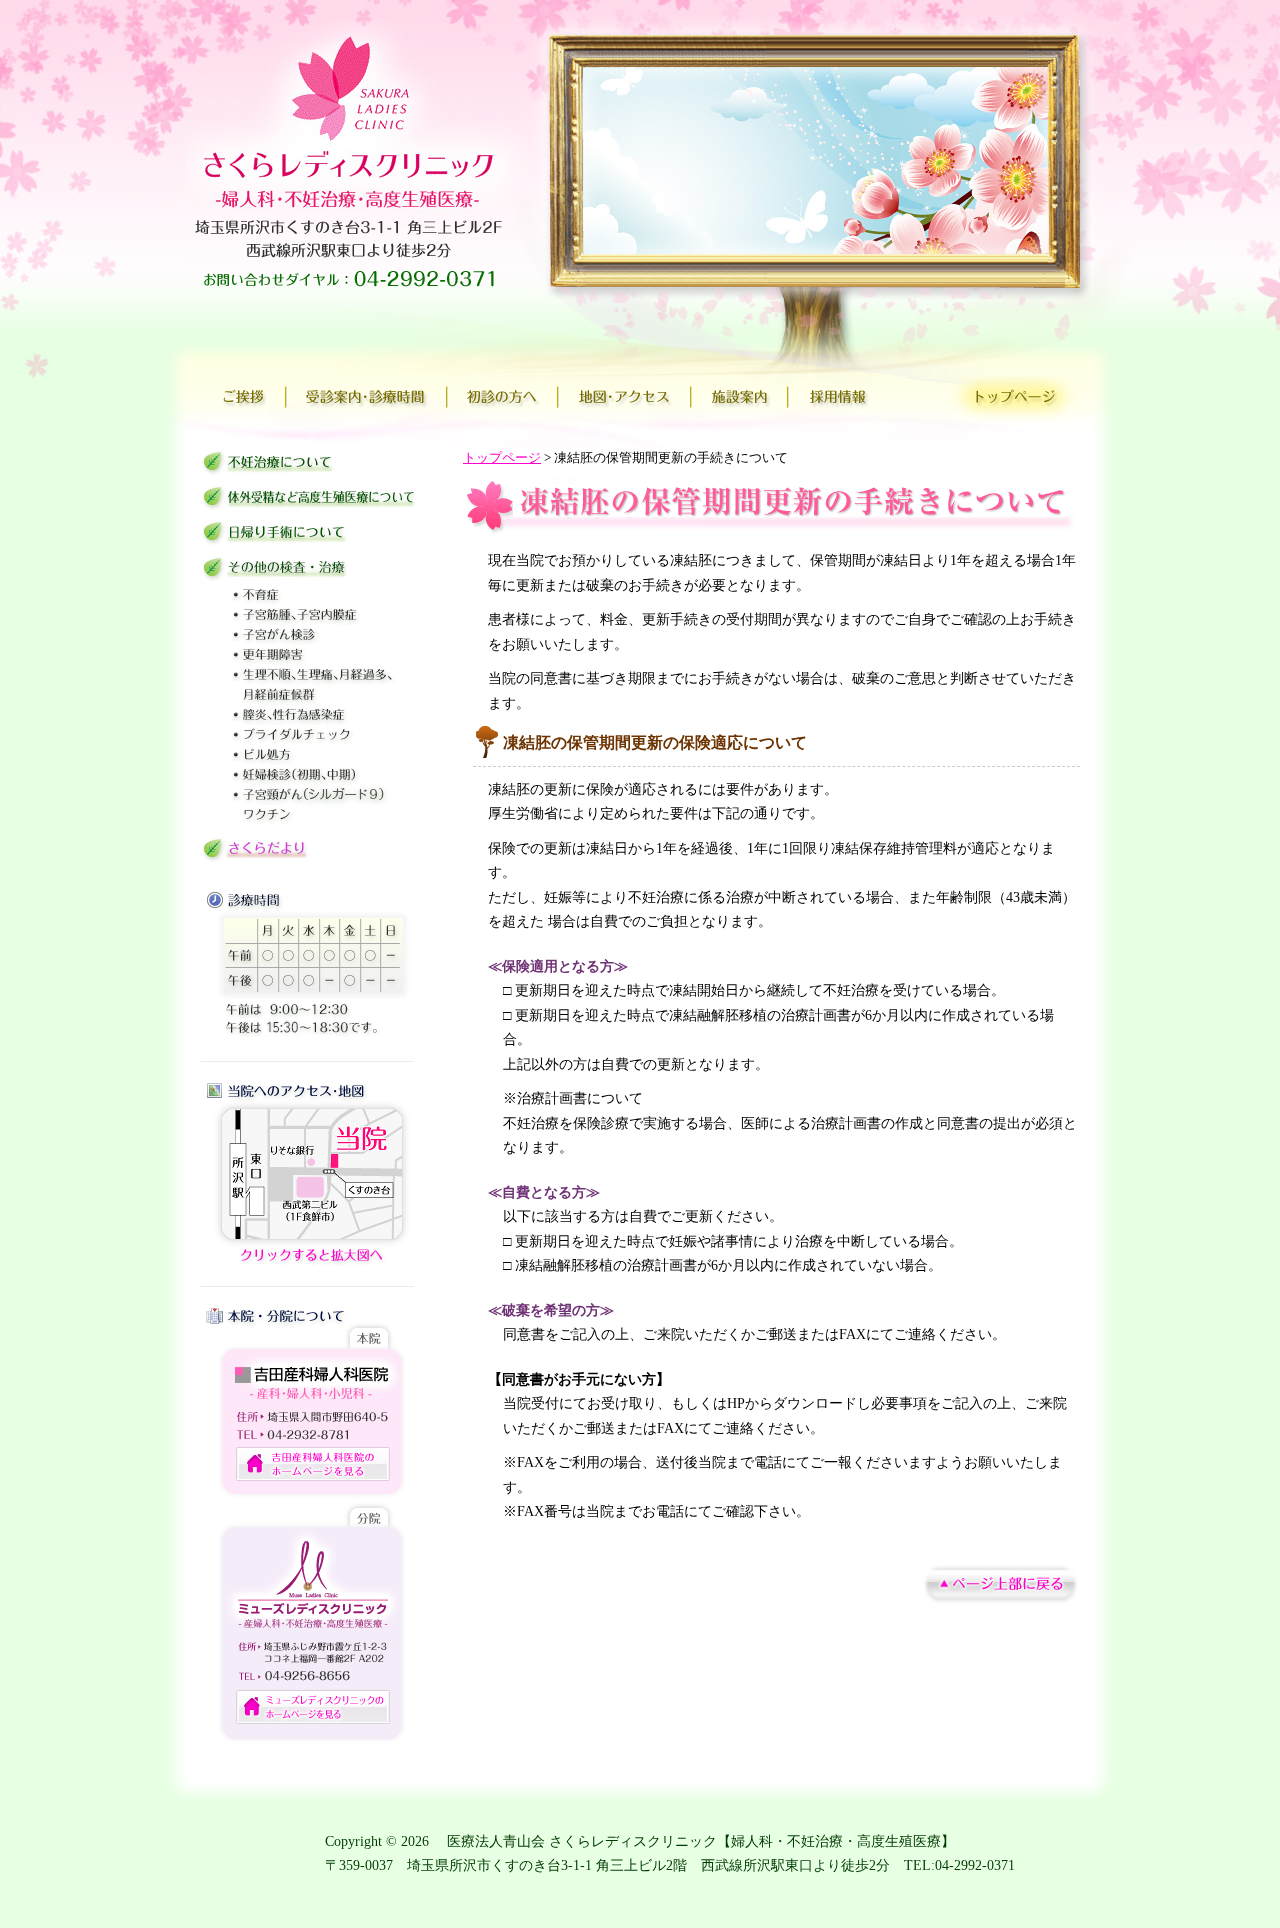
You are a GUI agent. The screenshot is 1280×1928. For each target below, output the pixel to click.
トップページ (502, 458)
